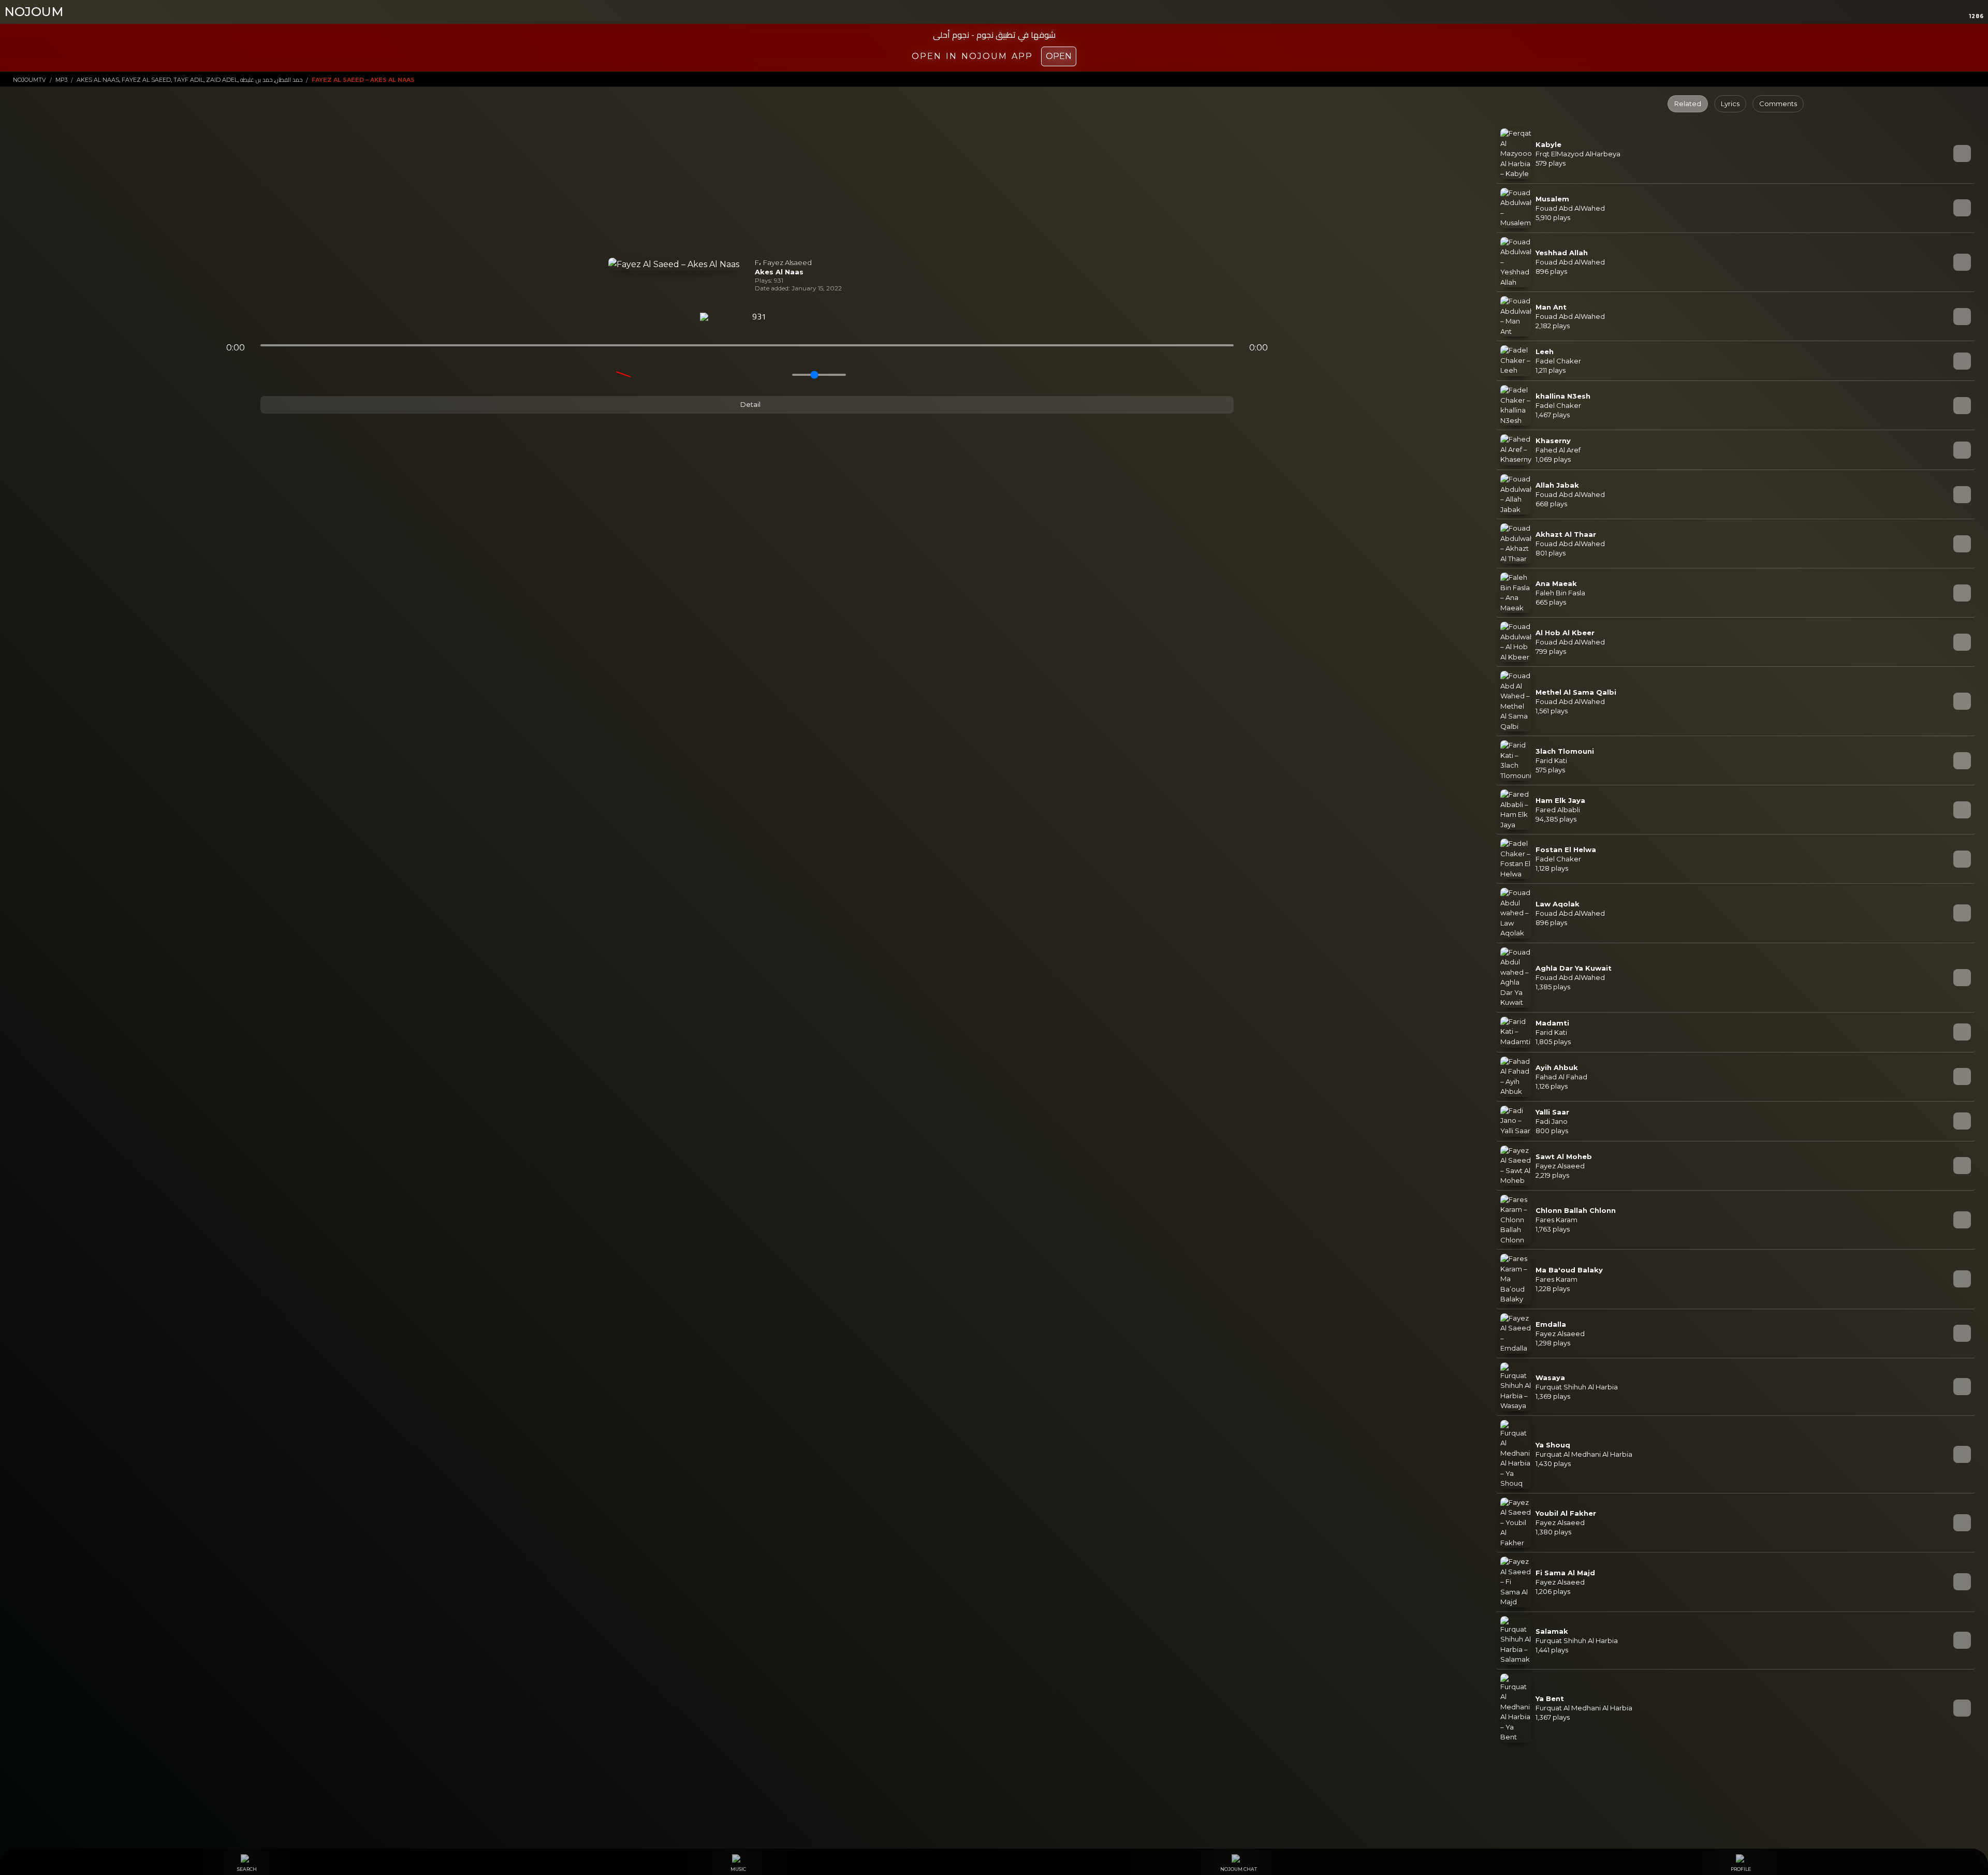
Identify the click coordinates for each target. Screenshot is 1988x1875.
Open (1059, 56)
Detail (750, 404)
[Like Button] (786, 317)
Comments (1778, 104)
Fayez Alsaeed (787, 262)
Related (1688, 104)
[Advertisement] (747, 180)
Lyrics (1730, 104)
